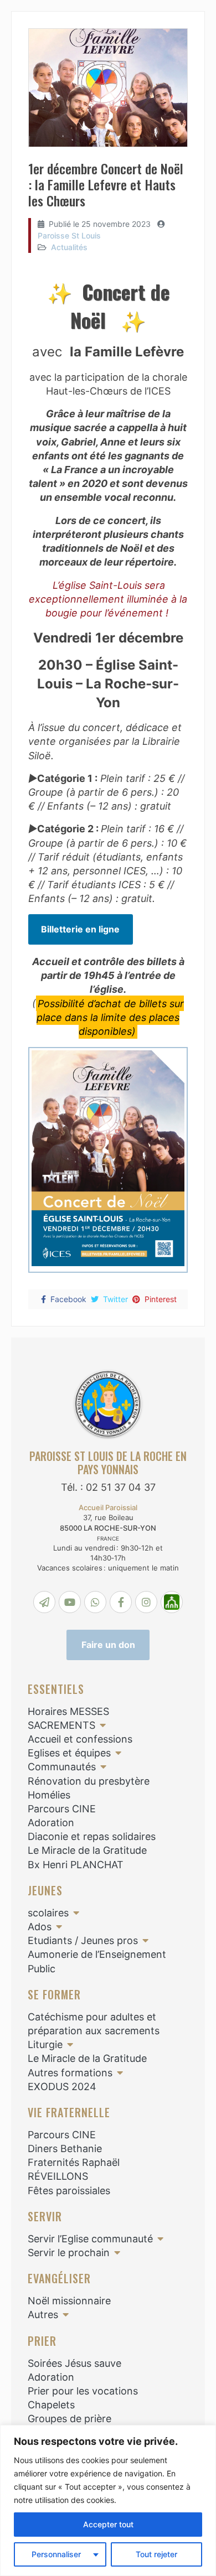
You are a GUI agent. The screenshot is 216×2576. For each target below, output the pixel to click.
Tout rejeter (156, 2554)
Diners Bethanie (65, 2149)
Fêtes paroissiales (69, 2191)
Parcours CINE (62, 1809)
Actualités (69, 247)
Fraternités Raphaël (74, 2162)
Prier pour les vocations (83, 2391)
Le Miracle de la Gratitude (87, 1850)
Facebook (68, 1299)
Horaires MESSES (68, 1711)
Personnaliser (56, 2554)
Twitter (115, 1299)
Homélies (49, 1795)
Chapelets (51, 2405)
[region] (108, 2500)
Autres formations (70, 2073)
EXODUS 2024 (62, 2087)
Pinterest (161, 1299)
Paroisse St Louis (69, 235)
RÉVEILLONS (58, 2176)
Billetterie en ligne (80, 929)
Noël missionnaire (69, 2301)
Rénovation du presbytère (89, 1781)
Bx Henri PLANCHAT (76, 1865)
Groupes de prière (70, 2419)
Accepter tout (108, 2524)
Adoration (51, 1823)
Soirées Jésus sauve (74, 2363)
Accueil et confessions (80, 1739)
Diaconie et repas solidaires (92, 1836)
